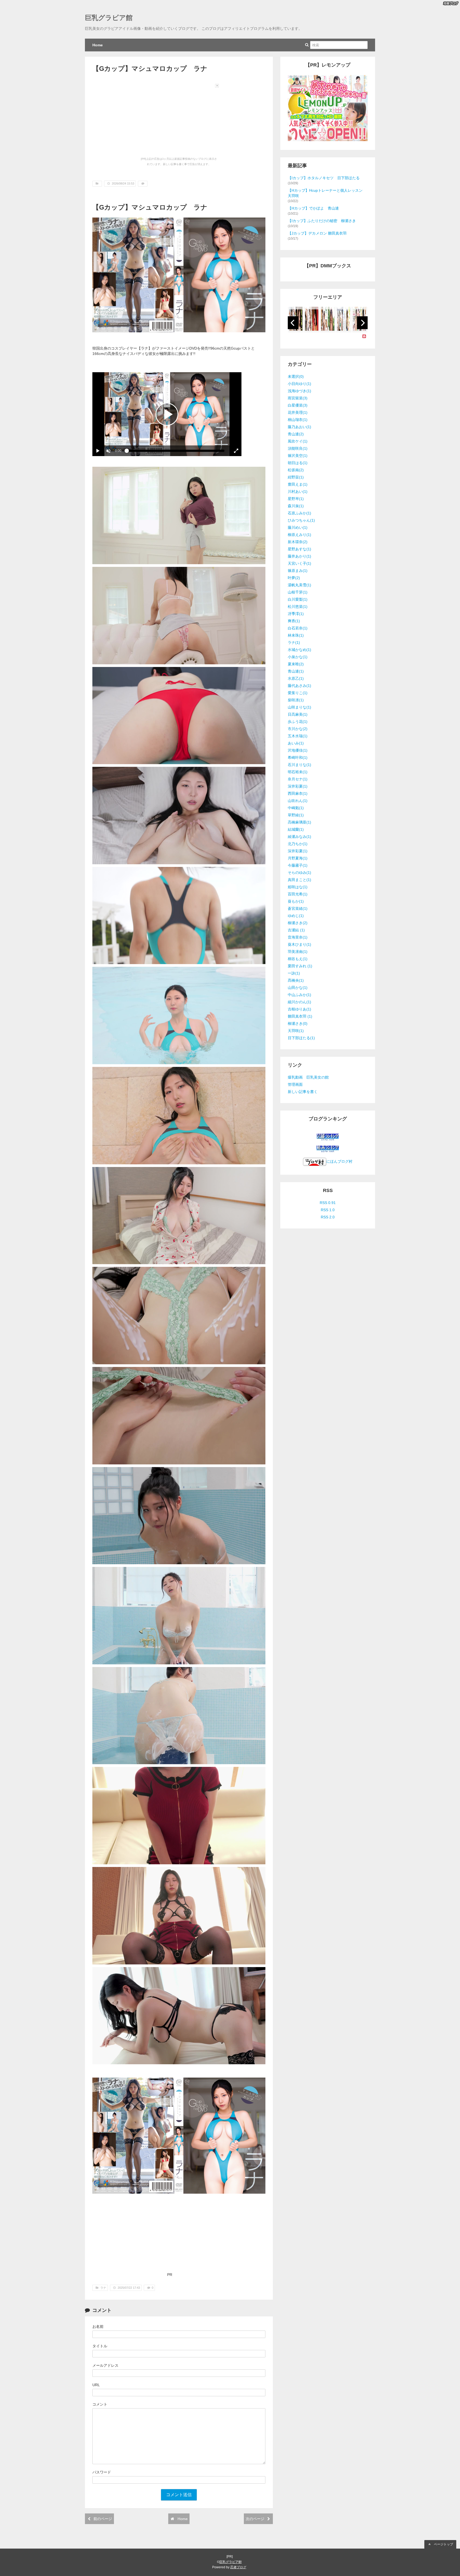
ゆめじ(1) (296, 916)
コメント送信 (179, 2495)
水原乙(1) (296, 678)
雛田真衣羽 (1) (300, 1016)
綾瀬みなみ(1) (299, 837)
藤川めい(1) (298, 527)
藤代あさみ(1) (299, 686)
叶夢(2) (294, 578)
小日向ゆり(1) (299, 384)
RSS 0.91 (328, 1203)
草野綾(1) (296, 815)
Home (98, 45)
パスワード (102, 2472)
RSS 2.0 (328, 1217)
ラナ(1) (294, 642)
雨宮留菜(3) (298, 398)
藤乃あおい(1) (299, 427)
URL (96, 2385)
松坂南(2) (296, 470)
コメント (100, 2404)
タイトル (100, 2346)
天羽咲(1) (296, 1031)
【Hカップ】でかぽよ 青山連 (313, 208)
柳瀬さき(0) (298, 1023)
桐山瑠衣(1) (298, 420)
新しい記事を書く (303, 1092)
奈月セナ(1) (298, 779)
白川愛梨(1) (298, 599)
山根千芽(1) (298, 592)
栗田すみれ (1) (300, 966)
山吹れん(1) (298, 801)
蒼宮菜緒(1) (298, 908)
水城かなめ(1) (299, 650)
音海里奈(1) (298, 937)
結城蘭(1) (296, 829)
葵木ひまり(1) (299, 944)
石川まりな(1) (299, 765)
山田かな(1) (298, 988)
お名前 (98, 2327)
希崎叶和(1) (298, 757)
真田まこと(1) (299, 880)
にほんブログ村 (339, 1161)
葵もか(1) (296, 901)
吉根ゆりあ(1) (299, 1009)
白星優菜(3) (298, 405)
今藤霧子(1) (298, 865)
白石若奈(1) (298, 628)
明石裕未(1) (298, 772)
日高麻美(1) (298, 714)
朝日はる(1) (298, 463)
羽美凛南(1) (298, 952)
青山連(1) (296, 671)
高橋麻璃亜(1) (299, 822)
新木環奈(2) (298, 542)
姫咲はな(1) (298, 887)
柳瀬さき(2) (298, 923)
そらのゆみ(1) (299, 873)
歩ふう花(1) (298, 722)
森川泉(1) (296, 506)
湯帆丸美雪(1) (299, 585)
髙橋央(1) (296, 980)
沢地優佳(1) (298, 750)
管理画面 (295, 1084)
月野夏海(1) (298, 858)
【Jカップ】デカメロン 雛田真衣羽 (317, 233)
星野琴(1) (296, 499)
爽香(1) (294, 621)
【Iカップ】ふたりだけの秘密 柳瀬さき (322, 221)
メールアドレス (105, 2365)
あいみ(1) (296, 743)
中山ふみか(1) (299, 995)
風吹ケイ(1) (298, 441)
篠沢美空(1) (298, 456)
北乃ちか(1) (298, 844)
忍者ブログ (238, 2567)
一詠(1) (294, 973)
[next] (362, 323)
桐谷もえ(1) (298, 959)
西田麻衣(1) (298, 793)
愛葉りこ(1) (298, 693)
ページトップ (443, 2544)
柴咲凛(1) (296, 700)
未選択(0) (296, 376)
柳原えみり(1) (299, 535)
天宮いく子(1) (299, 563)
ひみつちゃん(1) (301, 520)
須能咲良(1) (298, 448)
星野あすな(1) (299, 549)
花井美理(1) (298, 412)
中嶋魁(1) (296, 808)
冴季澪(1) (296, 614)
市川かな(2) (298, 729)
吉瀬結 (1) (296, 930)
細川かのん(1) (299, 1002)
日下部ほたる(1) (301, 1038)
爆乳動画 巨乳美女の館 (308, 1077)
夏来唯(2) (296, 664)
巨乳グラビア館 (109, 18)
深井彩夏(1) (298, 786)
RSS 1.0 (328, 1210)
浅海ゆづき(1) (299, 391)
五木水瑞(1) (298, 736)
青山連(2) (296, 434)
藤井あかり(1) (299, 556)
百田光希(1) (298, 894)
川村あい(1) (298, 492)
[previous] (293, 323)
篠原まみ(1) (298, 571)
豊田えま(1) (298, 484)
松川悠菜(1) (298, 607)
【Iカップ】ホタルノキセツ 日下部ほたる (324, 178)
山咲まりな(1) (299, 707)
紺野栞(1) (296, 477)
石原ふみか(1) (299, 513)
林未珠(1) (296, 635)
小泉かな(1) (298, 657)
